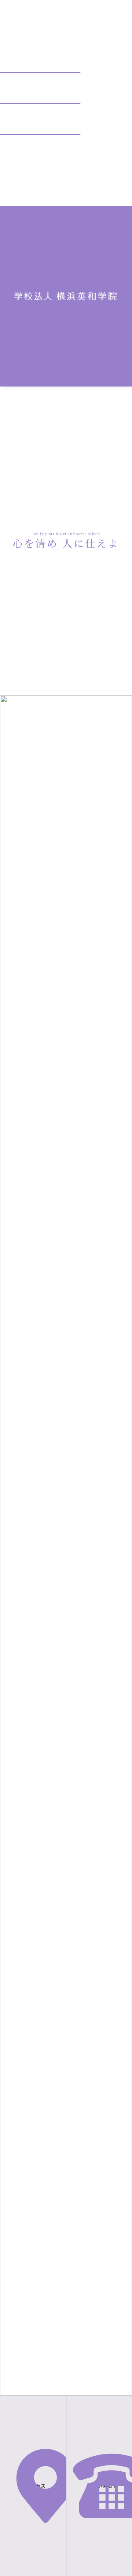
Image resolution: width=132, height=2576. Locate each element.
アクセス (36, 2486)
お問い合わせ (102, 2486)
